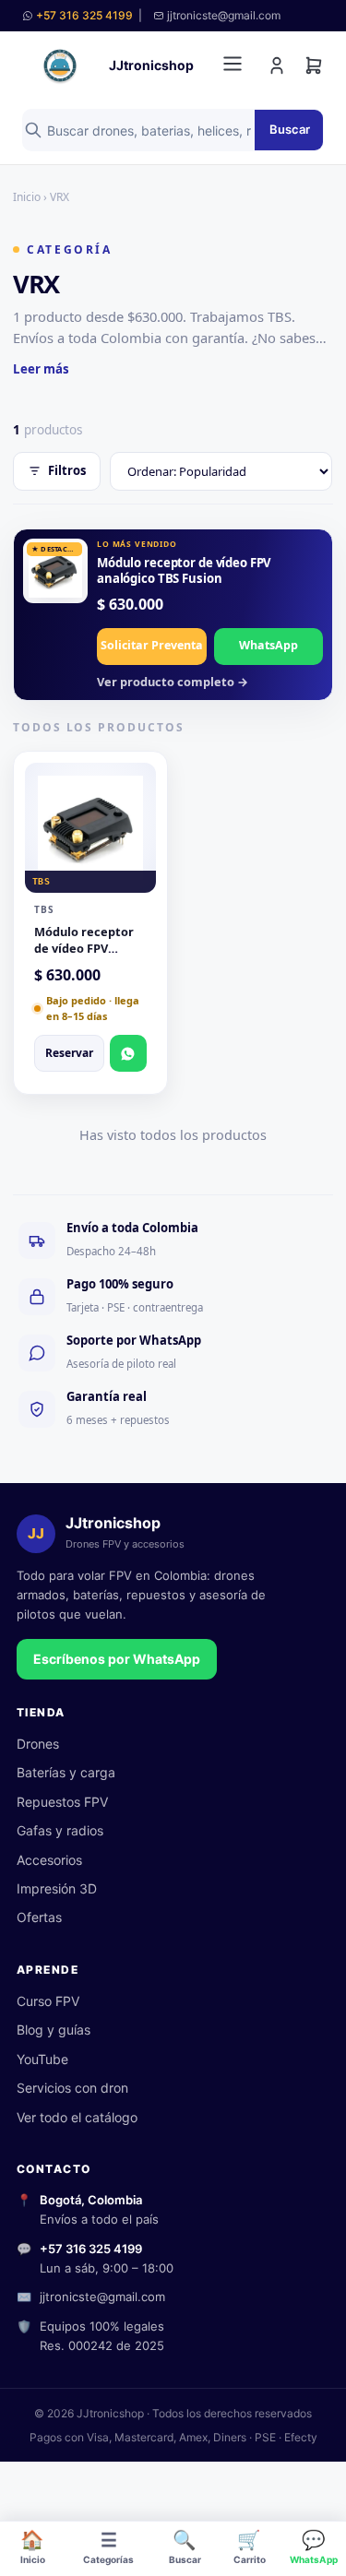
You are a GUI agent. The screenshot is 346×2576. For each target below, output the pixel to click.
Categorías (108, 2546)
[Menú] (233, 65)
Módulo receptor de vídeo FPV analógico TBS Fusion (184, 570)
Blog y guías (54, 2030)
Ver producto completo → (173, 682)
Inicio (33, 2546)
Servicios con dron (72, 2088)
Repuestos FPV (62, 1802)
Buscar (290, 129)
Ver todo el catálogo (77, 2117)
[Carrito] (314, 65)
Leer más (41, 369)
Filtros (67, 470)
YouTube (42, 2059)
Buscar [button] (185, 2546)
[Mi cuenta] (277, 65)
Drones (38, 1744)
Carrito (250, 2546)
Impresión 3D (57, 1888)
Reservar (69, 1053)
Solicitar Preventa (152, 645)
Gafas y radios (60, 1830)
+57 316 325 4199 (84, 15)
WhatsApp (314, 2546)
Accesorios (49, 1860)
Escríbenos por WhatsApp (117, 1659)
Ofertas (39, 1917)
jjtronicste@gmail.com (102, 2297)
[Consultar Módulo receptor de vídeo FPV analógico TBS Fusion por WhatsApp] (128, 1053)
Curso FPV (48, 2001)
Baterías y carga (66, 1772)
